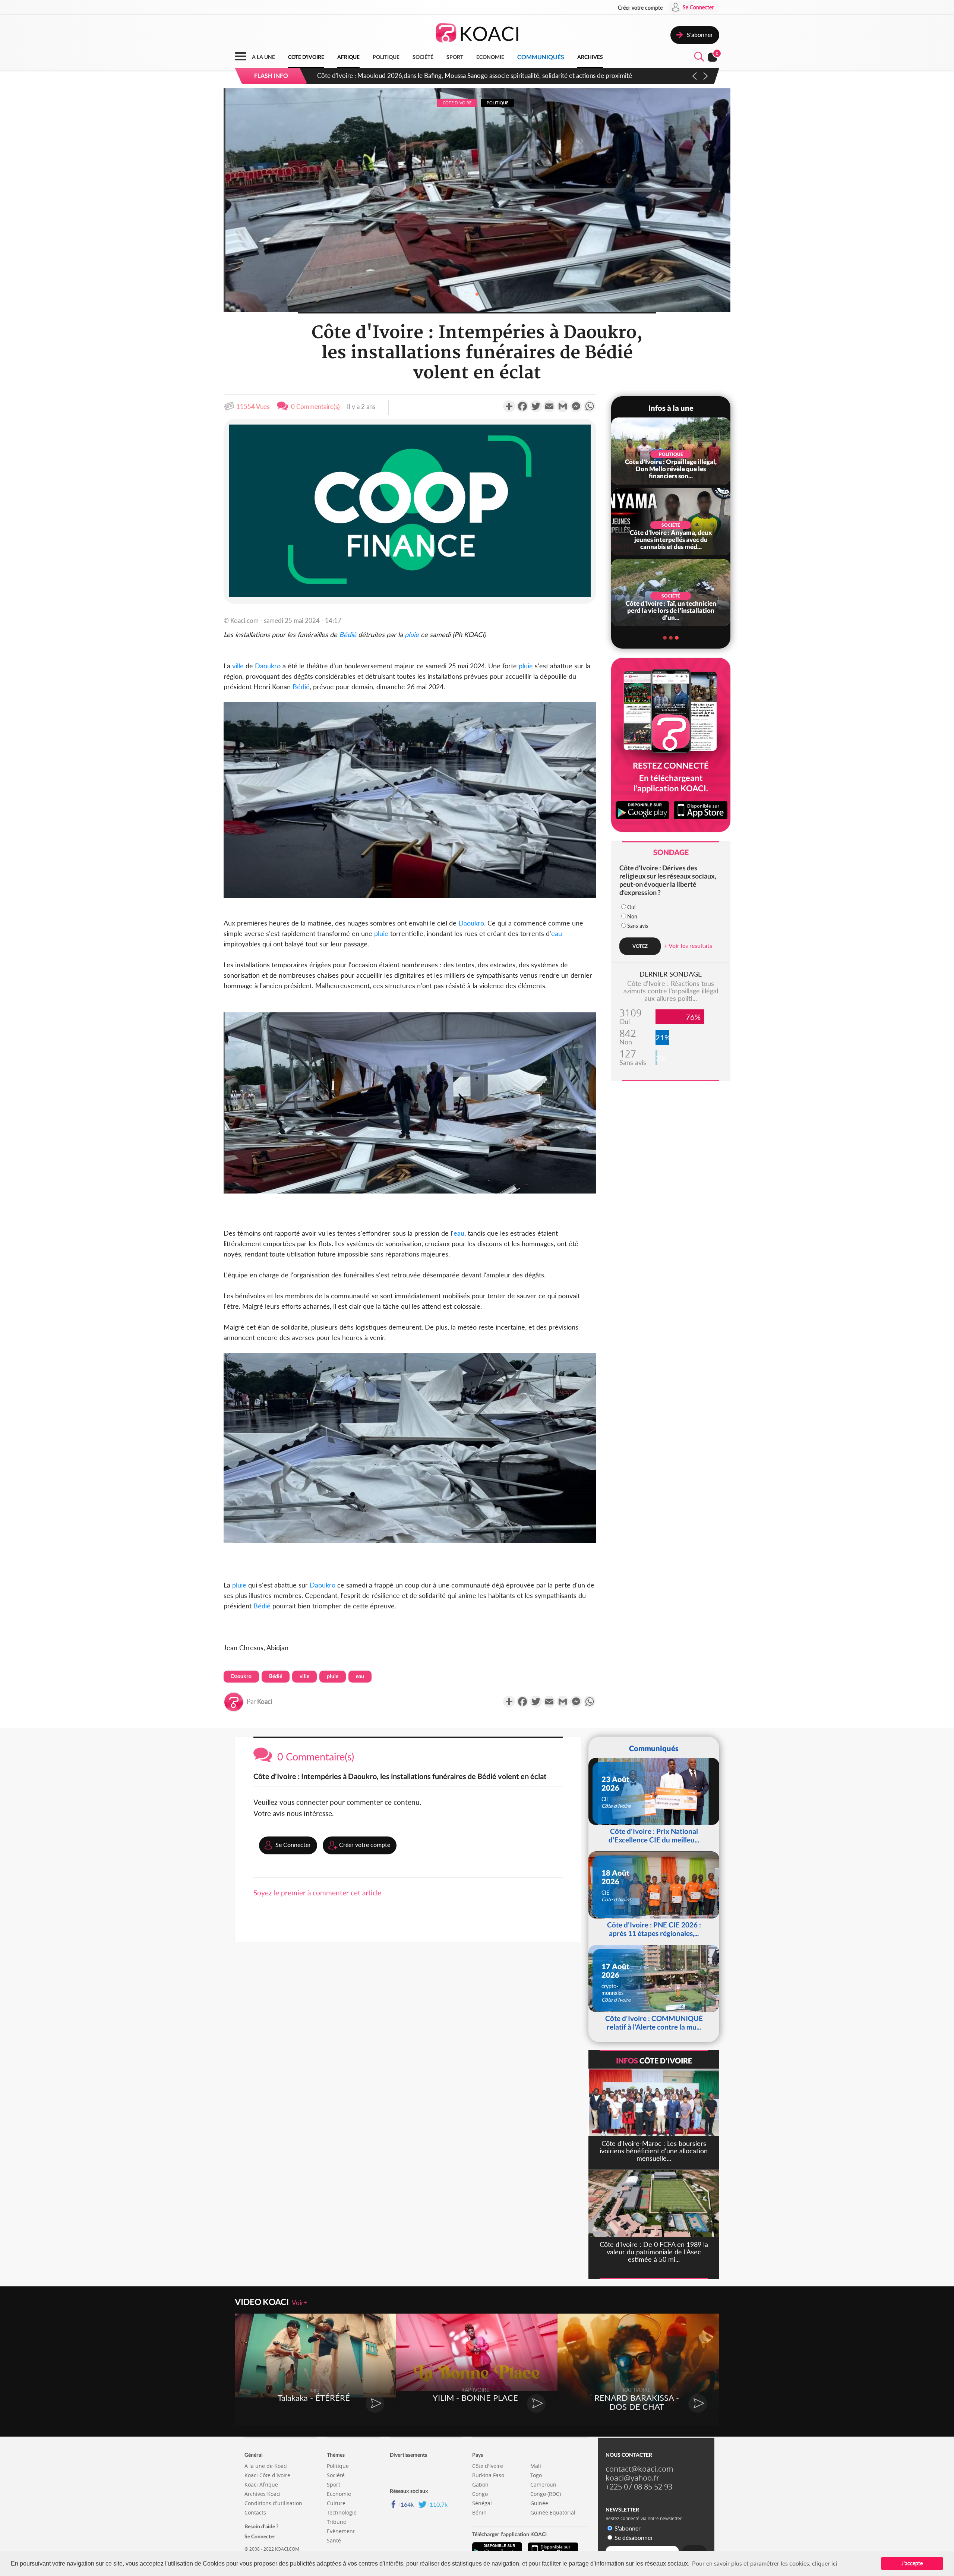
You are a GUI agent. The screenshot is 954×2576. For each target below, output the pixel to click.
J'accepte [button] (912, 2563)
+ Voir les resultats (688, 945)
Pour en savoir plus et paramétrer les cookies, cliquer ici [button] (765, 2563)
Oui (631, 907)
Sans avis (638, 926)
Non (632, 916)
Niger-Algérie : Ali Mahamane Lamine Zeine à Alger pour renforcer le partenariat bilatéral (438, 75)
